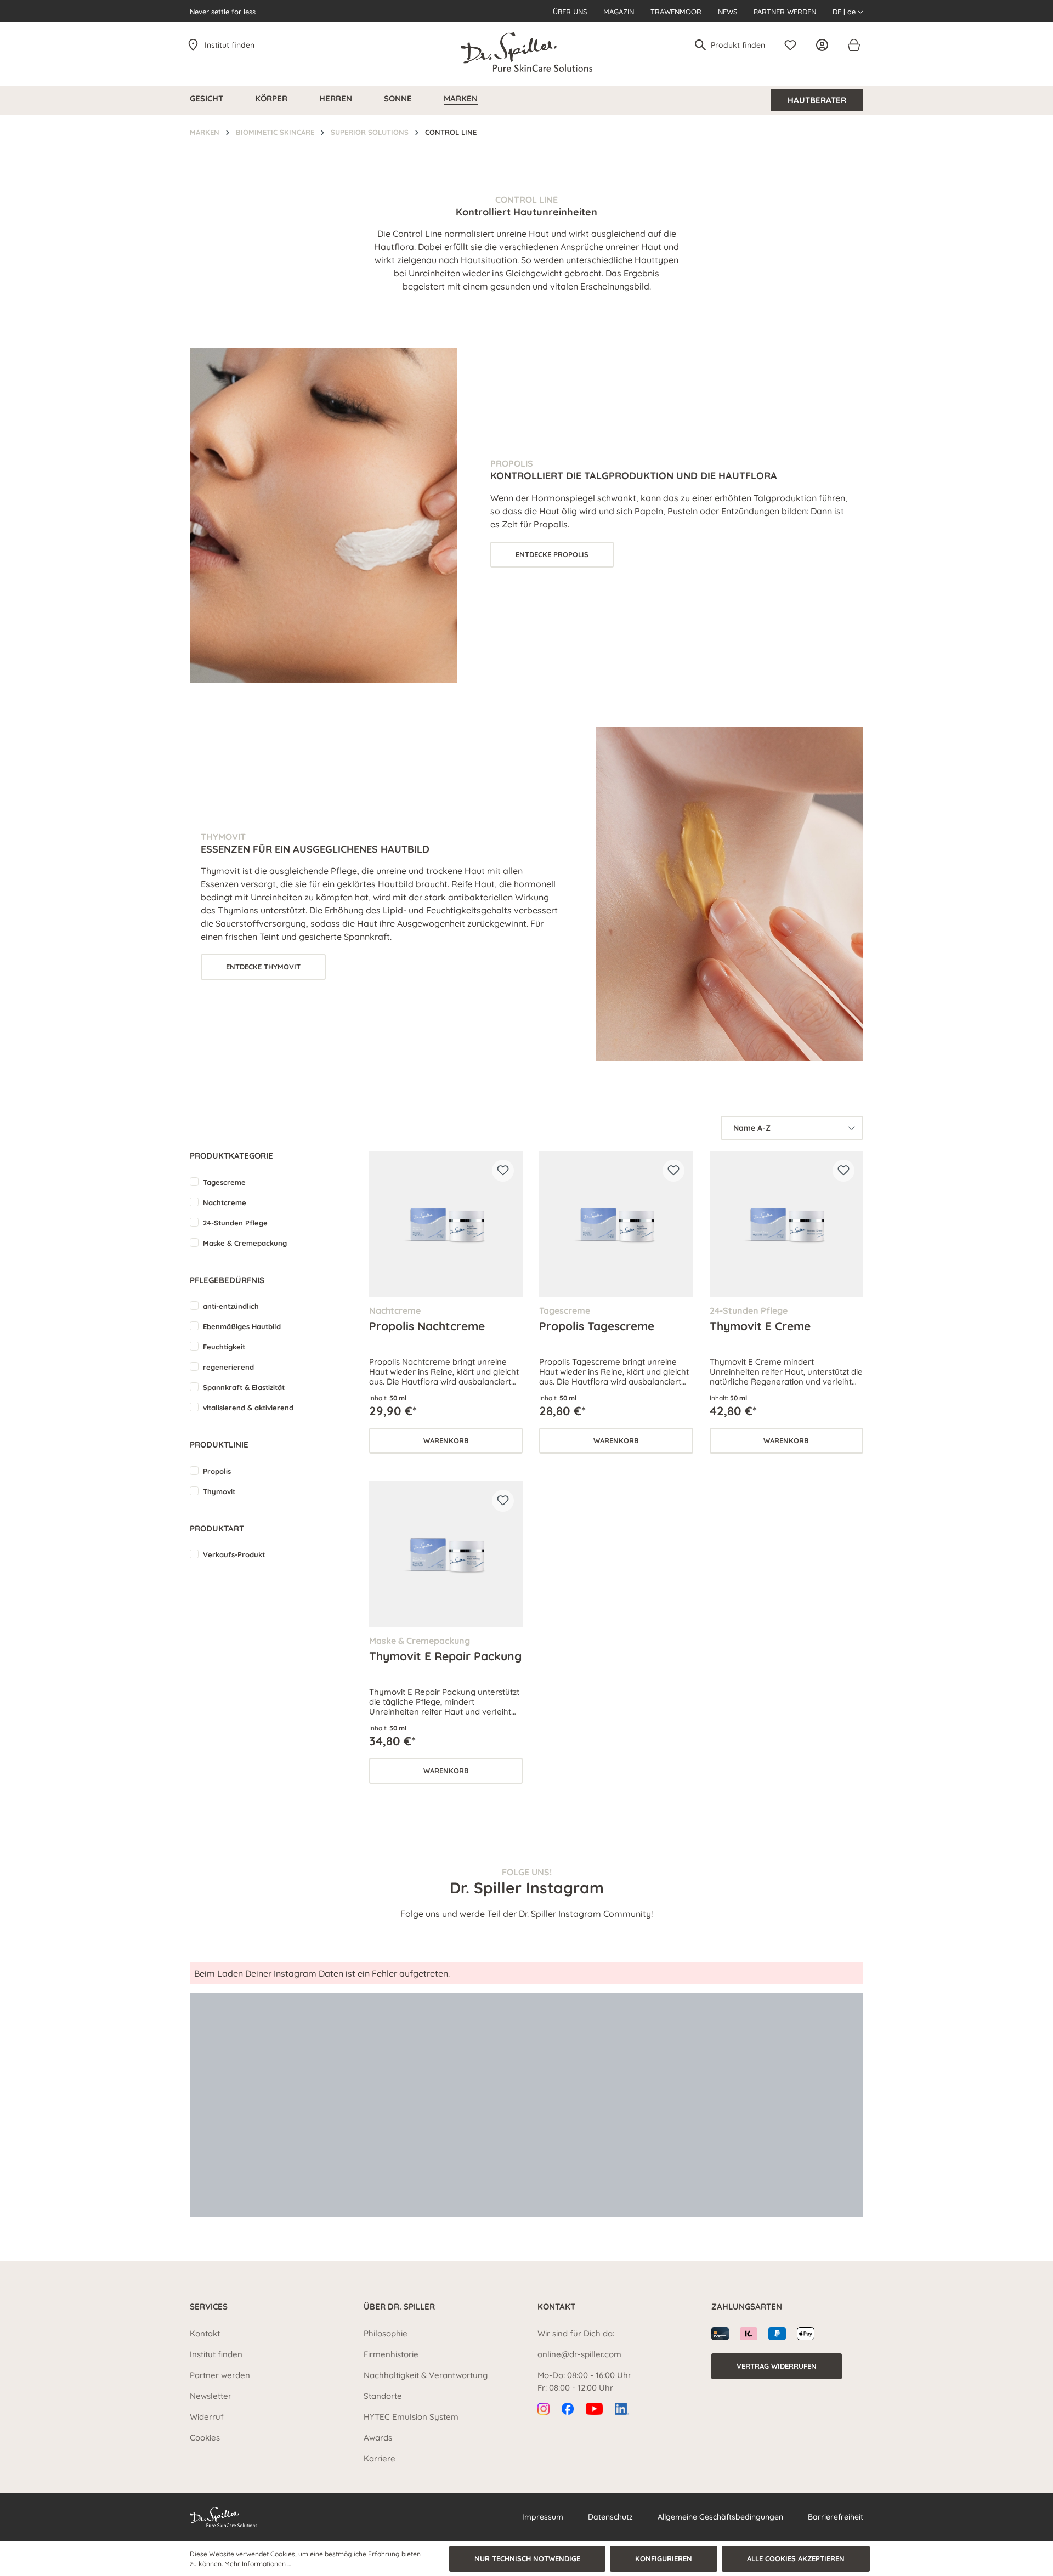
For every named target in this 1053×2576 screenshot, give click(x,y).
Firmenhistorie (391, 2354)
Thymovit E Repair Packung (445, 1656)
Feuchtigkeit (224, 1347)
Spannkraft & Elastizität (244, 1387)
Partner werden (785, 12)
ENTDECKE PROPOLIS (552, 554)
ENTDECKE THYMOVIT (263, 967)
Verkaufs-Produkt (234, 1554)
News (728, 12)
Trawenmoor (676, 12)
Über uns (570, 12)
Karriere (380, 2458)
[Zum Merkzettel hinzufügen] (503, 1171)
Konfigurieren (664, 2558)
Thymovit (219, 1491)
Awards (378, 2438)
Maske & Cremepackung (245, 1243)
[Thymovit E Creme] (786, 1224)
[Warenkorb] (853, 45)
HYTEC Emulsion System (411, 2417)
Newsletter (211, 2396)
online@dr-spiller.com (579, 2354)
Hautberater (817, 100)
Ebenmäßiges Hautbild (242, 1326)
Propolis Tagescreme (597, 1326)
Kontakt (205, 2333)
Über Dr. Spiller (399, 2307)
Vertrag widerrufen (777, 2366)
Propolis (217, 1471)
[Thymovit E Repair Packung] (446, 1554)
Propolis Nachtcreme (427, 1326)
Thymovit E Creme (760, 1326)
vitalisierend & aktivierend (248, 1408)
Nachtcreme (225, 1202)
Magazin (619, 12)
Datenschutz (610, 2517)
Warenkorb (446, 1440)
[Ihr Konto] (825, 45)
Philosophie (386, 2333)
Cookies (205, 2438)
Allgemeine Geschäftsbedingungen (720, 2517)
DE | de (845, 12)
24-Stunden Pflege (235, 1223)
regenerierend (228, 1367)
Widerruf (207, 2417)
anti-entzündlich (231, 1306)
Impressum (543, 2517)
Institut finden (230, 45)
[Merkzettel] (793, 45)
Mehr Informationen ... (257, 2564)
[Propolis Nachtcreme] (446, 1224)
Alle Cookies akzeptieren (796, 2558)
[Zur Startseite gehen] (526, 52)
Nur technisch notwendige (527, 2558)
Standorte (383, 2396)
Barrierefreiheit (836, 2517)
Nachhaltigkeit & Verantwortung (426, 2375)
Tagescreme (224, 1182)
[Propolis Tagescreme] (616, 1224)
